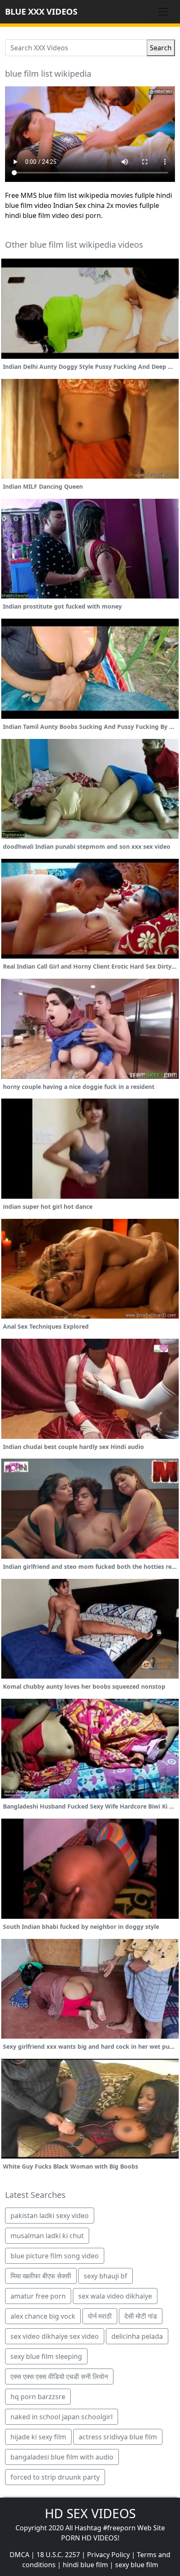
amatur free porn (38, 2296)
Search (161, 48)
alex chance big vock (43, 2316)
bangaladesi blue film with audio (62, 2457)
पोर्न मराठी (100, 2316)
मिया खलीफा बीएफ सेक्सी (41, 2276)
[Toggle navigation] (163, 12)
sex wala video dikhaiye (115, 2296)
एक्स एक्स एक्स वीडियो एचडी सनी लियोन (59, 2376)
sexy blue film (137, 2565)
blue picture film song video (55, 2256)
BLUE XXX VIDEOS (41, 12)
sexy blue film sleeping (46, 2356)
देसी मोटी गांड (141, 2316)
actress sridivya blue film (118, 2437)
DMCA (19, 2555)
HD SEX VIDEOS (90, 2513)
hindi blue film (85, 2565)
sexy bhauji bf (105, 2276)
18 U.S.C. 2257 (58, 2555)
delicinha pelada (137, 2336)
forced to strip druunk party (55, 2477)
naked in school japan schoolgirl (62, 2417)
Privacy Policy (108, 2555)
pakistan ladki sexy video (50, 2216)
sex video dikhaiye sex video (55, 2336)
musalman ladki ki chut (47, 2236)
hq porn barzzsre (38, 2397)
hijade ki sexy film (38, 2437)
